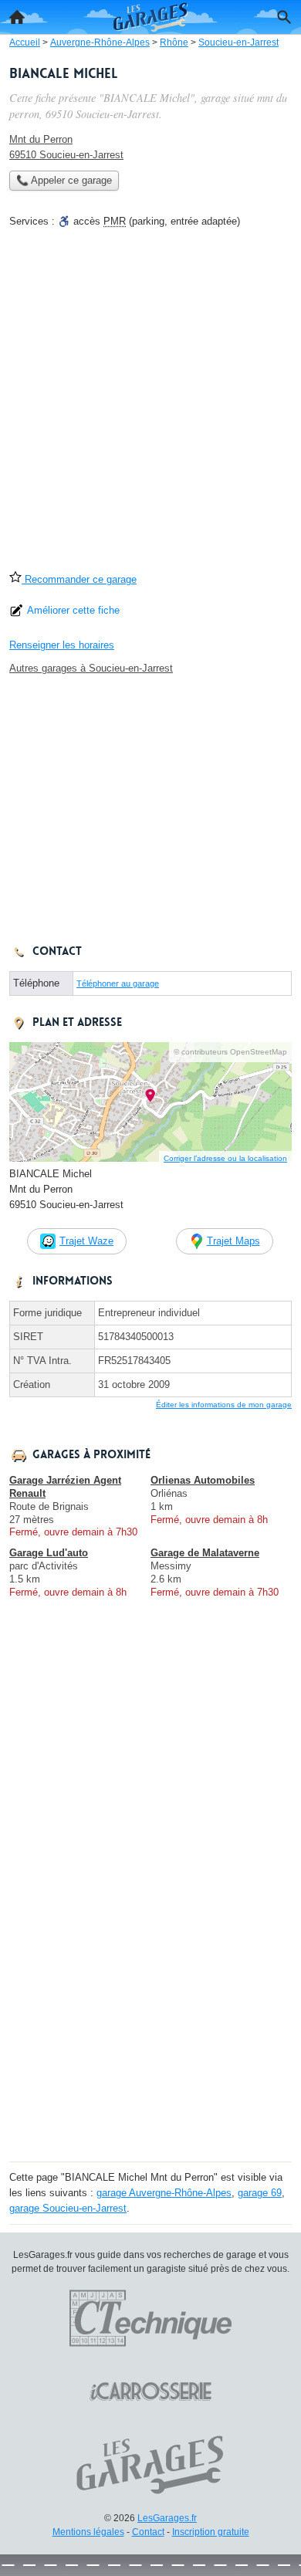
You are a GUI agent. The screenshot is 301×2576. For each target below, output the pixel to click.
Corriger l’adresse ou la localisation (225, 1158)
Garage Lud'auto (49, 1553)
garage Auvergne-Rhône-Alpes (164, 2193)
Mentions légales (88, 2532)
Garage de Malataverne (205, 1553)
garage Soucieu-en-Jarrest (68, 2208)
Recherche (284, 17)
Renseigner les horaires (62, 645)
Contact (148, 2532)
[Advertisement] (150, 405)
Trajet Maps (233, 1241)
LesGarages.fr (167, 2518)
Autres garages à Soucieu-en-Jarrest (91, 668)
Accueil (17, 17)
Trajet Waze (86, 1241)
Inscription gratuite (211, 2532)
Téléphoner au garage (118, 983)
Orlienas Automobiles (203, 1480)
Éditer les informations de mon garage (224, 1405)
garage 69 (260, 2193)
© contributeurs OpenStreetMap (230, 1052)
